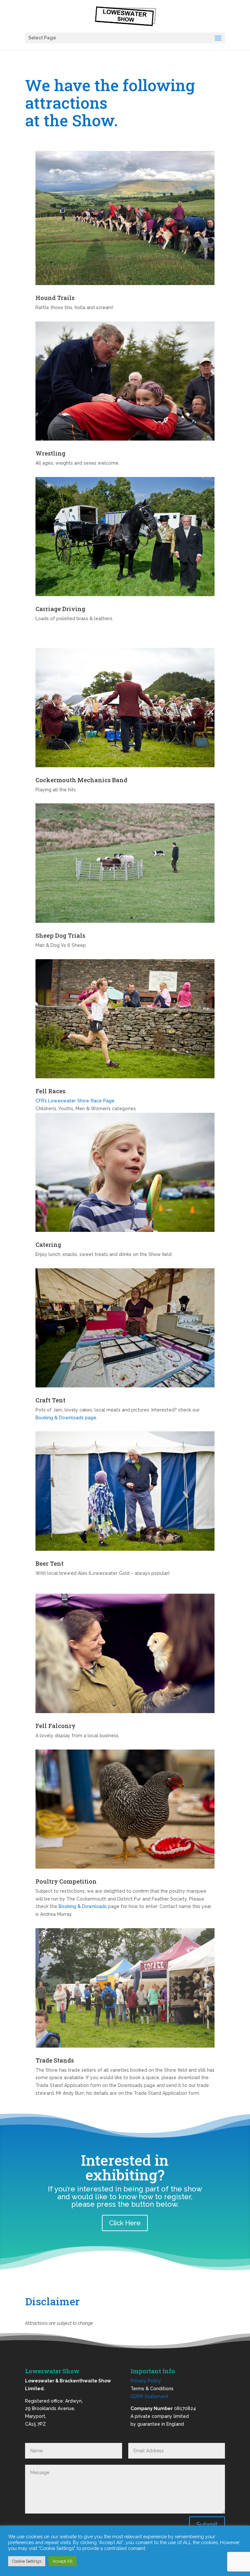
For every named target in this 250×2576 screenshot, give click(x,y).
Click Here (125, 2223)
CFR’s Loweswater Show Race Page (75, 1101)
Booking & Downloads (83, 1906)
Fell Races (50, 1091)
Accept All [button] (62, 2561)
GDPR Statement (150, 2396)
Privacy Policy (146, 2381)
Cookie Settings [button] (27, 2561)
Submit (207, 2525)
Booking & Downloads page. (66, 1418)
